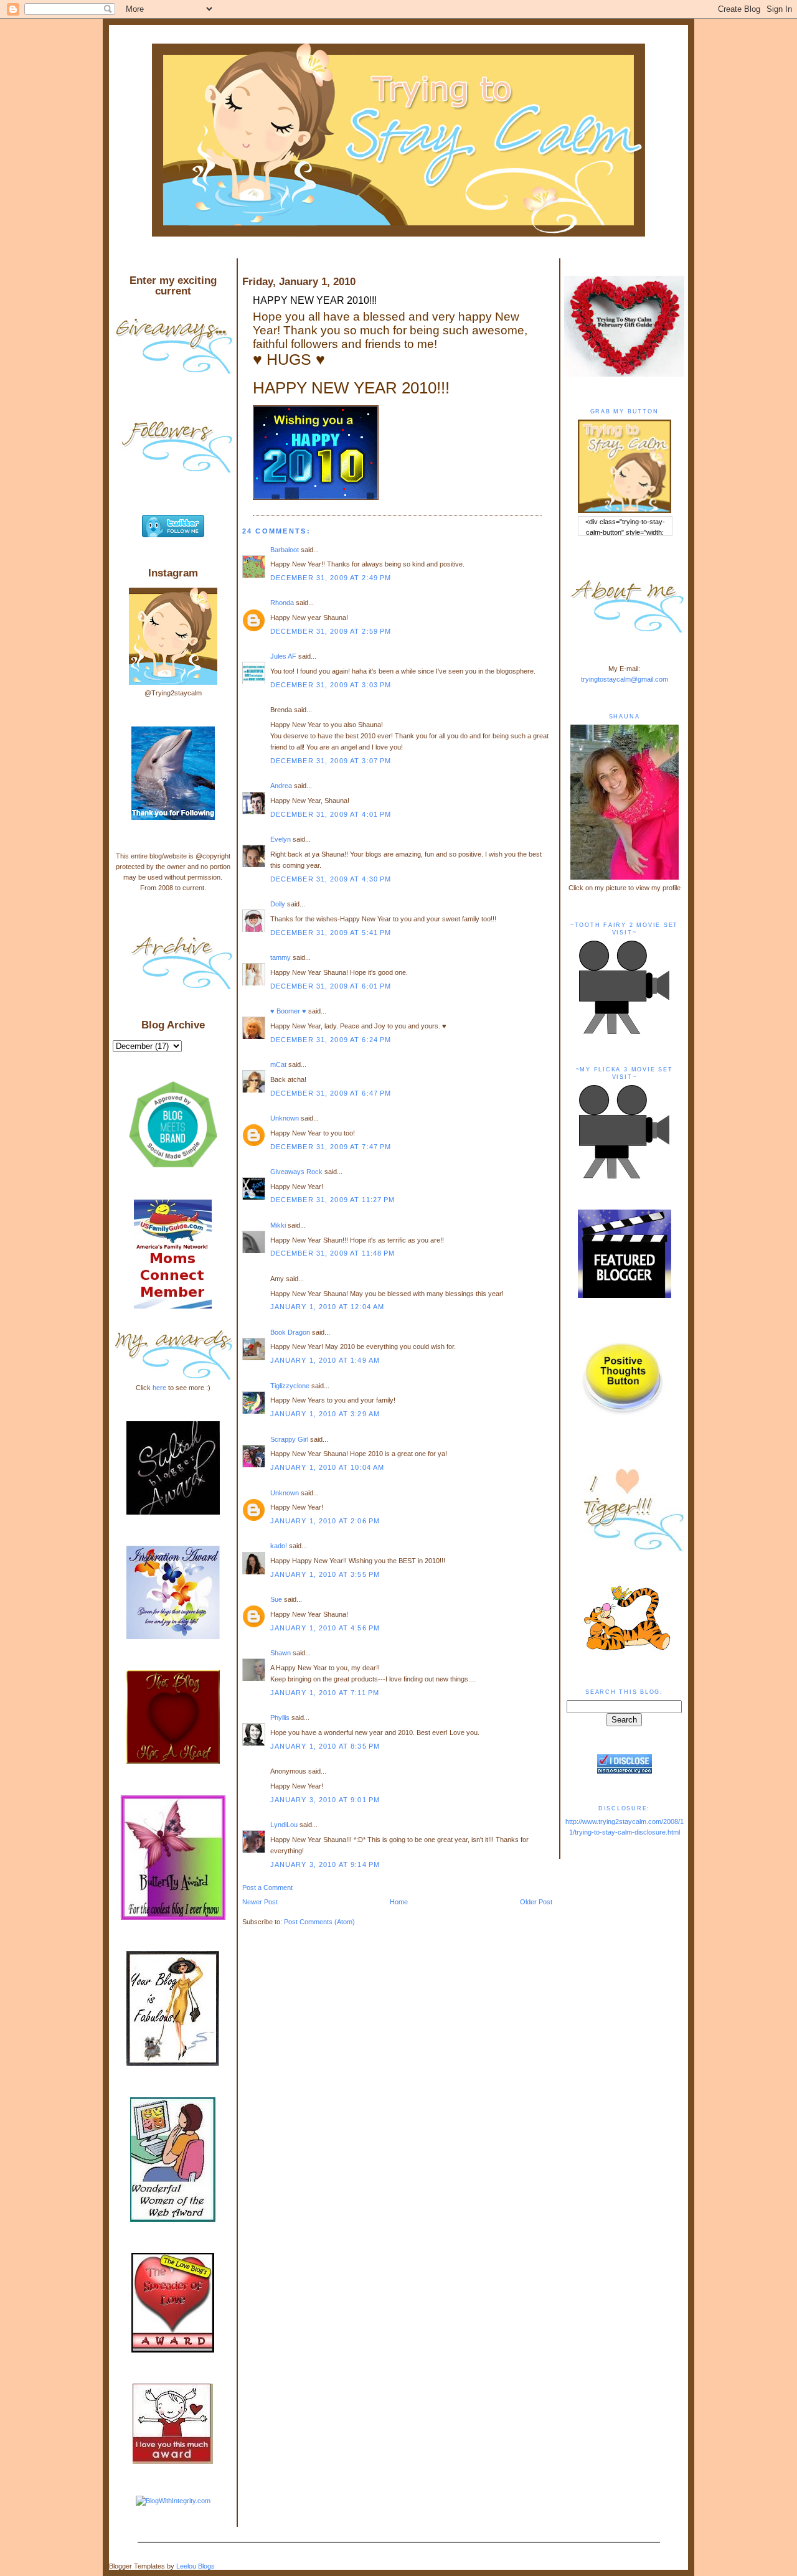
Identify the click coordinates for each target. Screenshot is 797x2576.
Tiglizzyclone (290, 1386)
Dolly (278, 904)
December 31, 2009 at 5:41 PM (331, 933)
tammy (281, 957)
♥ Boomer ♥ (288, 1011)
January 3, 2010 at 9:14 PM (325, 1864)
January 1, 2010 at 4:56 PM (325, 1628)
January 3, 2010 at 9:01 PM (325, 1800)
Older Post (536, 1902)
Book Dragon (290, 1332)
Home (399, 1902)
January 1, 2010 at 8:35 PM (325, 1746)
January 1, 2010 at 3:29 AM (325, 1414)
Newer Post (260, 1902)
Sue (276, 1599)
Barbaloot (285, 550)
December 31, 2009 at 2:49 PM (331, 578)
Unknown (285, 1118)
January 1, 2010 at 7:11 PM (325, 1693)
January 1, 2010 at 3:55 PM (325, 1574)
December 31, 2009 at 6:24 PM (331, 1040)
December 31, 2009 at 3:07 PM (331, 761)
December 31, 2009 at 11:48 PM (333, 1253)
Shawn (281, 1653)
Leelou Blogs (196, 2566)
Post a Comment (267, 1887)
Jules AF (283, 656)
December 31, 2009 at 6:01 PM (331, 986)
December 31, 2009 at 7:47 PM (331, 1147)
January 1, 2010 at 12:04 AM (328, 1307)
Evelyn (281, 839)
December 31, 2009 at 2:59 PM (331, 631)
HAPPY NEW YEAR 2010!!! (315, 300)
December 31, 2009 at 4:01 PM (331, 814)
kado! (279, 1546)
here (159, 1388)
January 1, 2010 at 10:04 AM (328, 1467)
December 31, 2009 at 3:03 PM (331, 685)
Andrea (281, 786)
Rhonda (282, 603)
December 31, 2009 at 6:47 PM (331, 1093)
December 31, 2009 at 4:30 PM (331, 879)
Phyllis (280, 1718)
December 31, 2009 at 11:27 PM (333, 1200)
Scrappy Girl (289, 1439)
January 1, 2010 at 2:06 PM (325, 1521)
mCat (278, 1065)
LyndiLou (284, 1825)
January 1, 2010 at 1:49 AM (325, 1360)
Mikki (278, 1225)
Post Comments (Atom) (319, 1922)
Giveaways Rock (296, 1172)
